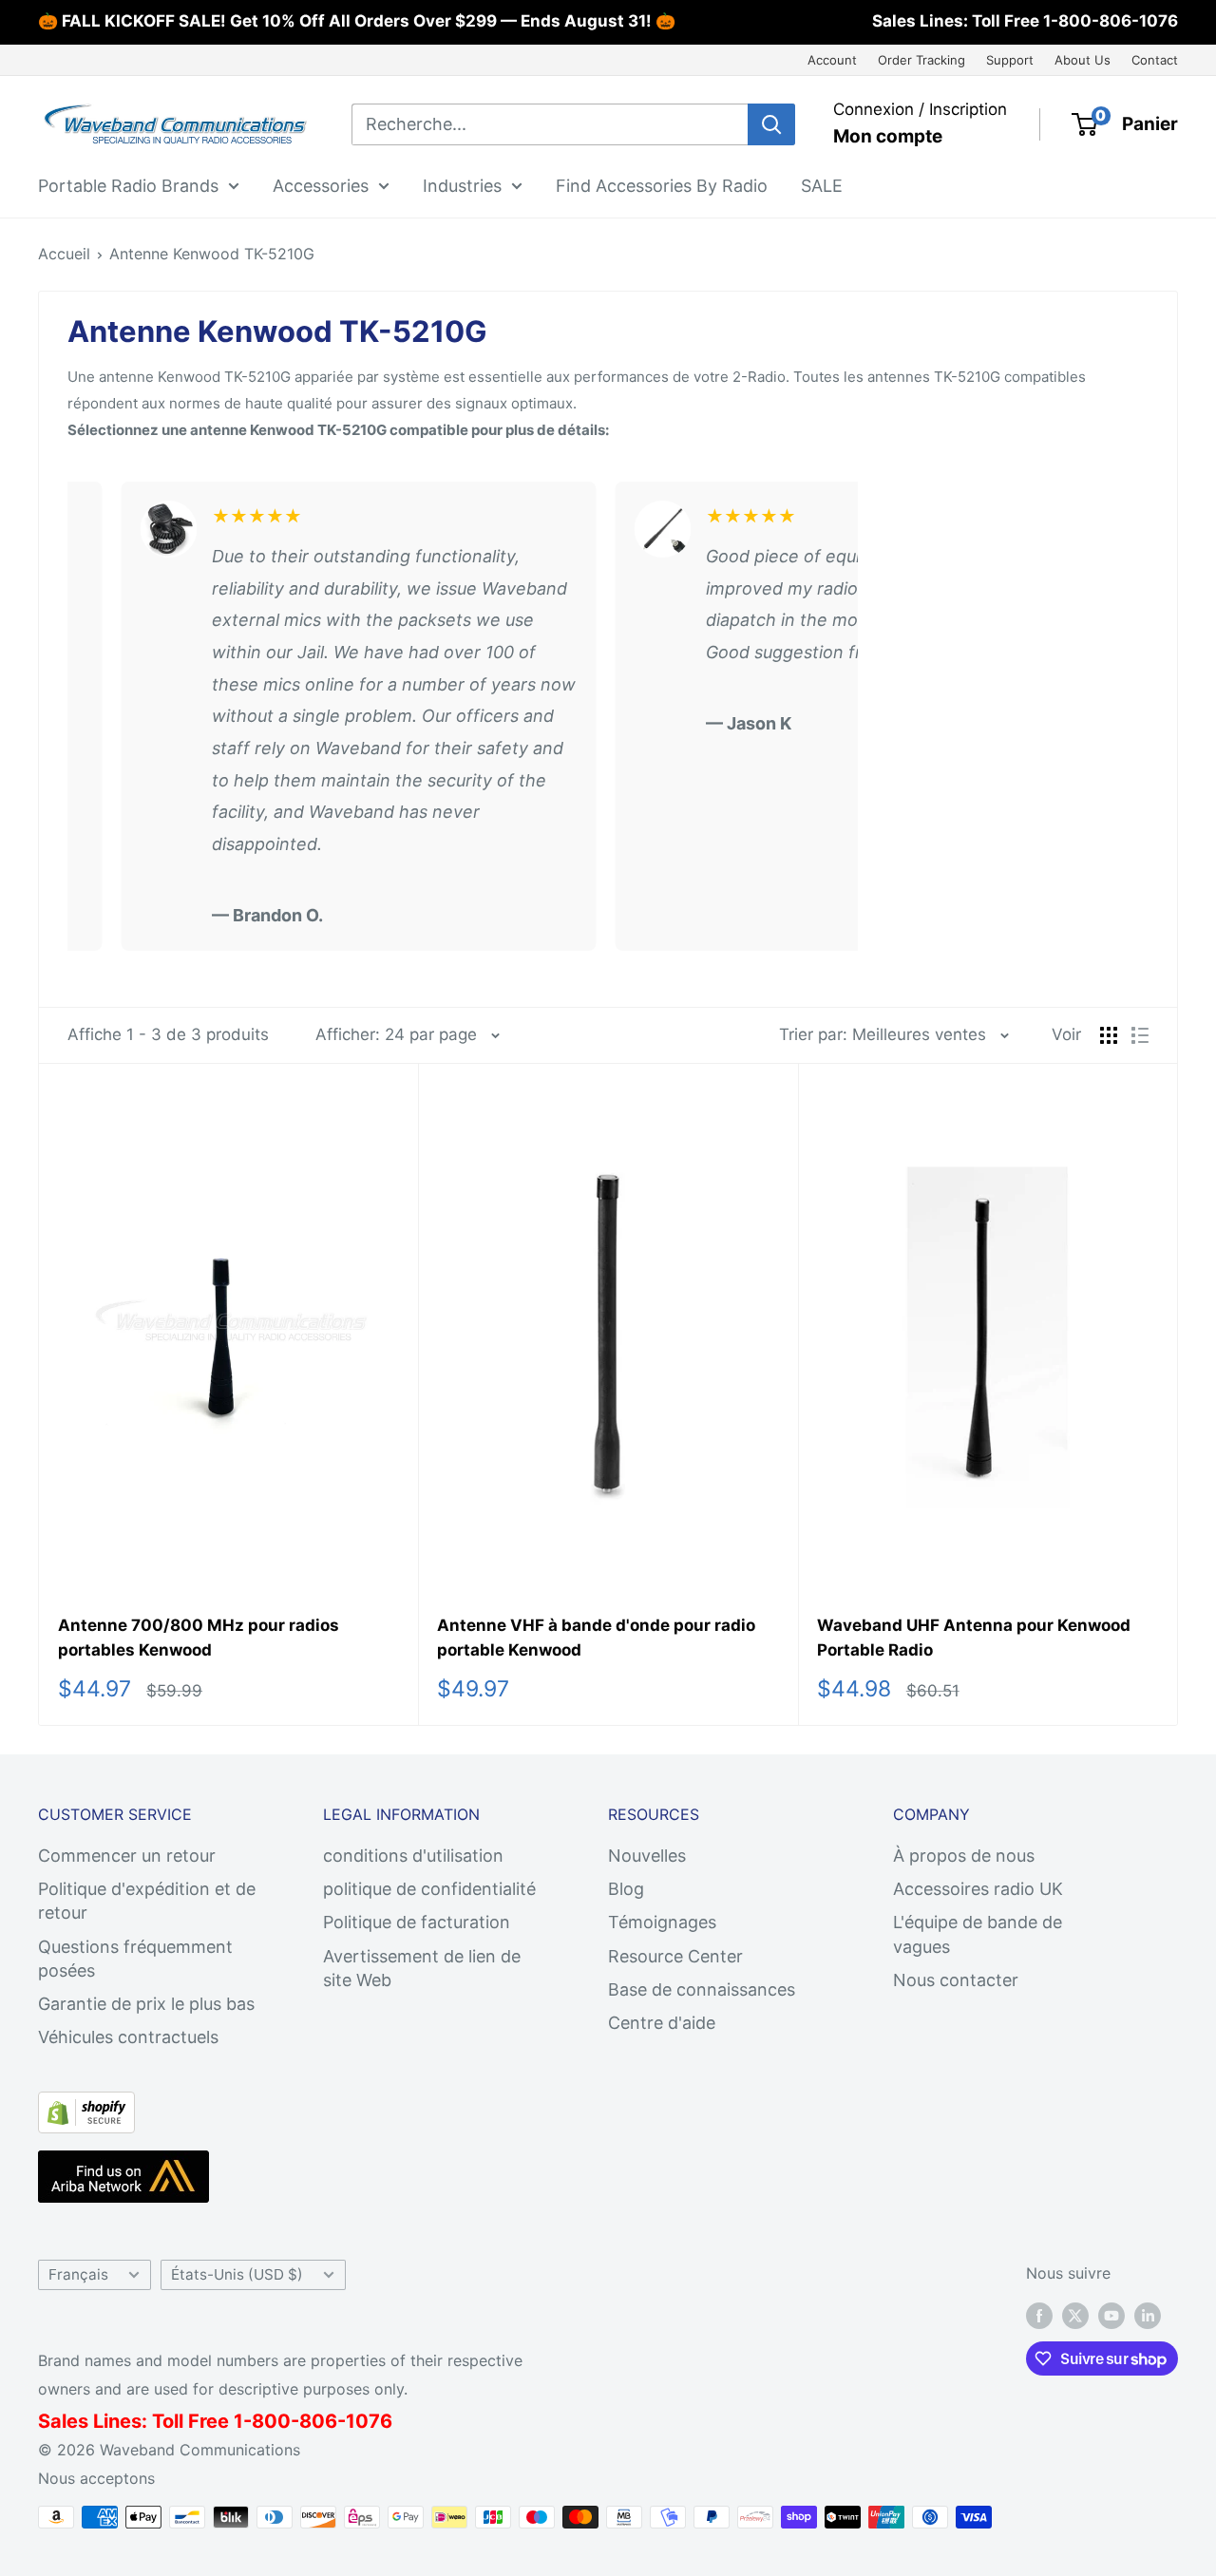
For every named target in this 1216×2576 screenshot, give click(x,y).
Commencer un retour (127, 1856)
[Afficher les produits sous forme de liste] (1140, 1035)
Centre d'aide (662, 2023)
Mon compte (888, 136)
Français (78, 2274)
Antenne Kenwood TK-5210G (212, 254)
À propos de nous (964, 1856)
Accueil (64, 254)
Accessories (321, 185)
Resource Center (675, 1956)
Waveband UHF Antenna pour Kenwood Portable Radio (974, 1638)
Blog (626, 1889)
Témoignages (662, 1922)
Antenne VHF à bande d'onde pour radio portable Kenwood (596, 1638)
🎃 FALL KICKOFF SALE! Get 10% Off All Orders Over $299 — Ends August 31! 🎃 (357, 21)
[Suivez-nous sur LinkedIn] (1148, 2315)
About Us (1083, 60)
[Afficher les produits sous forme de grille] (1109, 1035)
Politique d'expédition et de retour (147, 1901)
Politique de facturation (417, 1922)
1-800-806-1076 (1111, 21)
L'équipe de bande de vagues (978, 1934)
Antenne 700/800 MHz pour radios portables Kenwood (199, 1638)
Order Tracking (921, 60)
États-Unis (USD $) (237, 2274)
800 (271, 2421)
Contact (1155, 60)
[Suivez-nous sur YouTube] (1111, 2315)
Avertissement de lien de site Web (422, 1968)
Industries (462, 185)
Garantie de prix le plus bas (146, 2004)
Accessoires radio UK (978, 1889)
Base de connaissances (702, 1989)
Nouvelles (647, 1856)
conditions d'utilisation (413, 1856)
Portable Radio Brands (128, 185)
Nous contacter (956, 1980)
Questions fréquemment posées (135, 1959)
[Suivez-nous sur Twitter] (1075, 2315)
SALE (822, 185)
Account (832, 60)
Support (1010, 60)
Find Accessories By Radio (662, 185)
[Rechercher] (771, 124)
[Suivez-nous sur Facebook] (1039, 2315)
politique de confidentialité (429, 1889)
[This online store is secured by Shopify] (86, 2107)
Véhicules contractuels (128, 2037)
